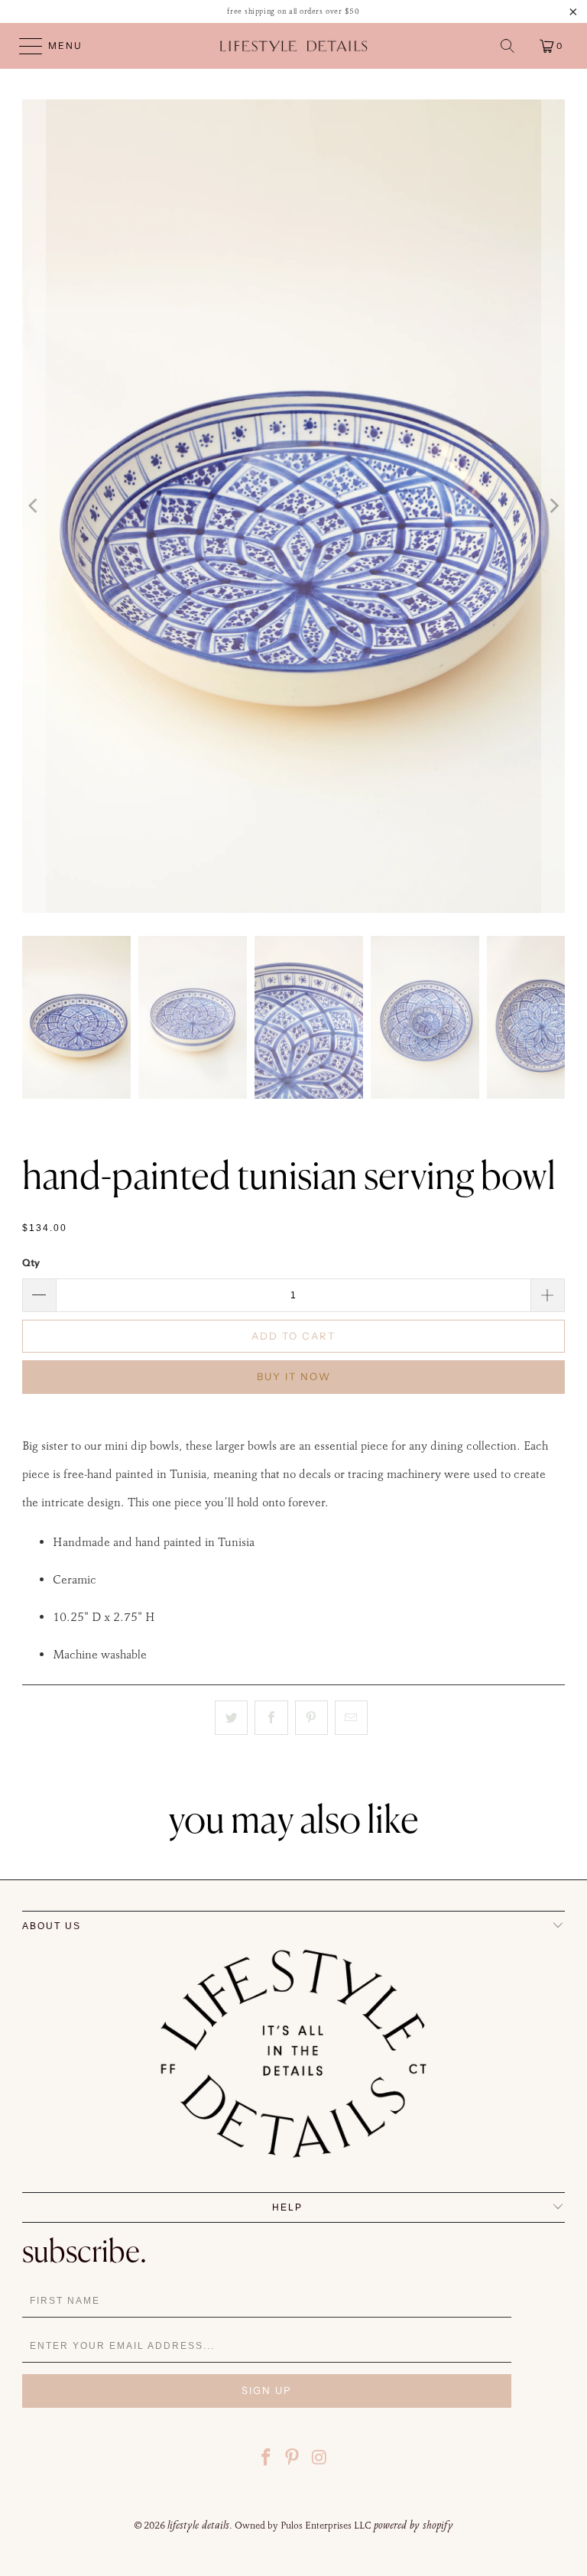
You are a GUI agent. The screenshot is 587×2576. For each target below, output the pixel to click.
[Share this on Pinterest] (311, 1718)
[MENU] (24, 46)
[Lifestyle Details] (293, 46)
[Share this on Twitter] (231, 1718)
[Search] (508, 46)
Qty (31, 1262)
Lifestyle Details (198, 2525)
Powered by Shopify (413, 2525)
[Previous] (34, 506)
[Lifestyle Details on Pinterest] (293, 2459)
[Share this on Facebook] (271, 1718)
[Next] (553, 506)
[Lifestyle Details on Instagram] (319, 2459)
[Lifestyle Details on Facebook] (266, 2459)
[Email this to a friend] (351, 1718)
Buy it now (294, 1376)
